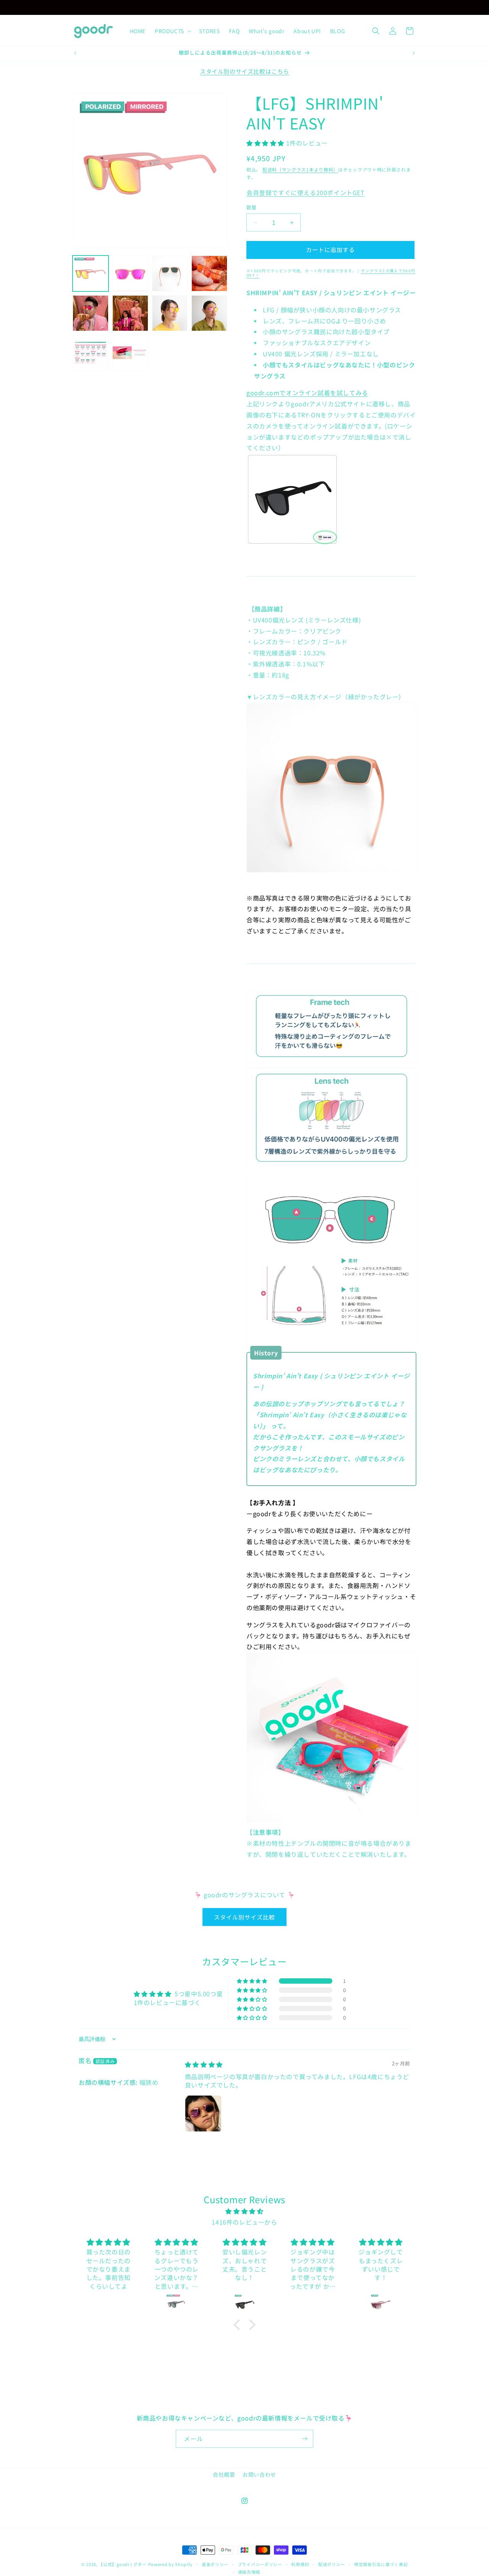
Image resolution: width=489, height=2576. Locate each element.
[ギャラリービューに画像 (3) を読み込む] (170, 273)
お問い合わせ (259, 2474)
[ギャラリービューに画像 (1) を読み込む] (91, 273)
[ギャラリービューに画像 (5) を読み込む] (91, 313)
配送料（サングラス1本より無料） (300, 170)
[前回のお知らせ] (178, 7)
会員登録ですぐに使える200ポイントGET (306, 192)
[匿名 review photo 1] (203, 2114)
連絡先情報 (249, 2572)
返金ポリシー (215, 2564)
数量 (252, 208)
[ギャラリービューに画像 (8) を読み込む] (209, 313)
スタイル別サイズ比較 (244, 1917)
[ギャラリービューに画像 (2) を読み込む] (130, 273)
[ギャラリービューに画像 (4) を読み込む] (209, 273)
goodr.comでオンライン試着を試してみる (307, 393)
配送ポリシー (332, 2564)
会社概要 (224, 2474)
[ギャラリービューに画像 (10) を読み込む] (130, 353)
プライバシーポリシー (260, 2564)
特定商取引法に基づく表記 (381, 2564)
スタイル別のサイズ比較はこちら (244, 71)
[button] (172, 31)
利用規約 (300, 2564)
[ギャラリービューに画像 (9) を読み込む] (91, 353)
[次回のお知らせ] (311, 7)
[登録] (304, 2439)
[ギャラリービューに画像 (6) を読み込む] (130, 313)
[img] (204, 2064)
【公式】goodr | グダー (123, 2564)
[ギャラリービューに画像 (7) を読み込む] (170, 313)
